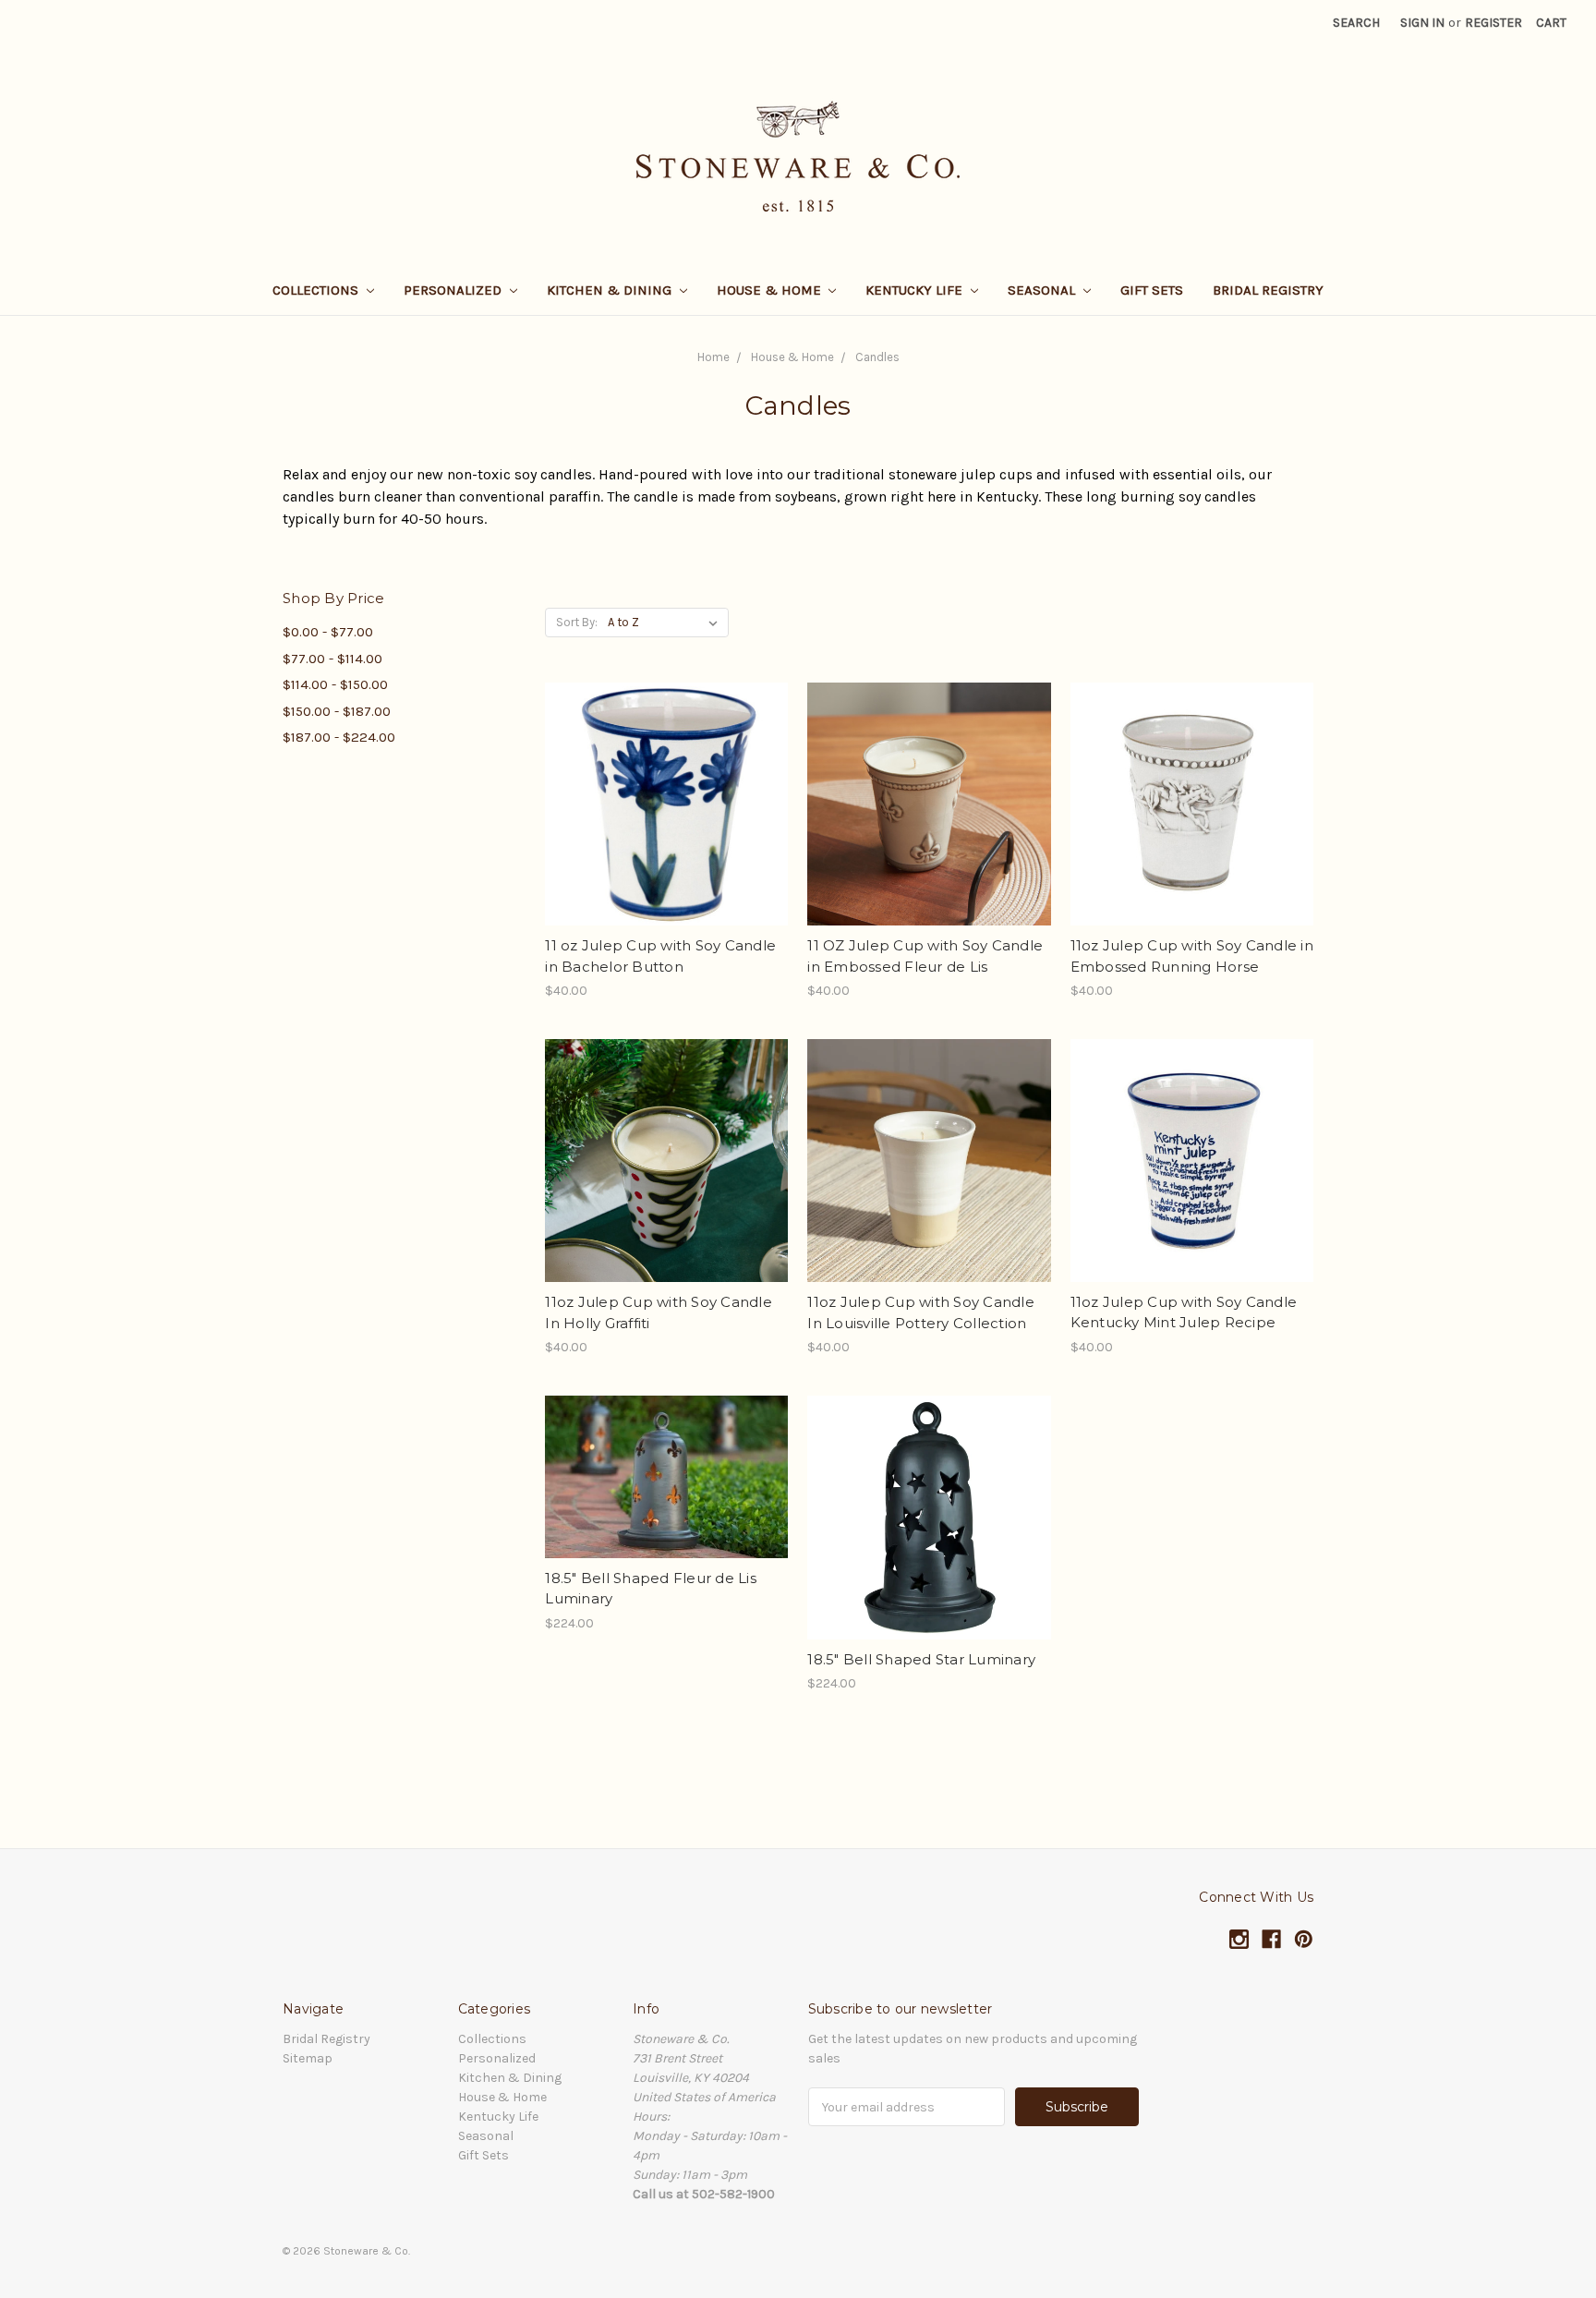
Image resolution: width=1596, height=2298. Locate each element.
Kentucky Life (916, 290)
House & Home (771, 290)
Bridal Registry (1268, 290)
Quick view (667, 771)
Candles (877, 357)
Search (1356, 23)
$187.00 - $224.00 (339, 737)
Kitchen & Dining (611, 290)
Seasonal (1043, 290)
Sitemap (308, 2058)
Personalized (454, 290)
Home (713, 357)
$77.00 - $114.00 (332, 659)
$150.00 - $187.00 (337, 711)
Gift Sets (1152, 290)
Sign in (1422, 23)
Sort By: (577, 622)
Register (1493, 23)
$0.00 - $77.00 (328, 632)
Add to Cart (666, 837)
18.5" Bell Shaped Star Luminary (921, 1659)
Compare (660, 804)
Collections (317, 290)
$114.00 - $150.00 (335, 684)
